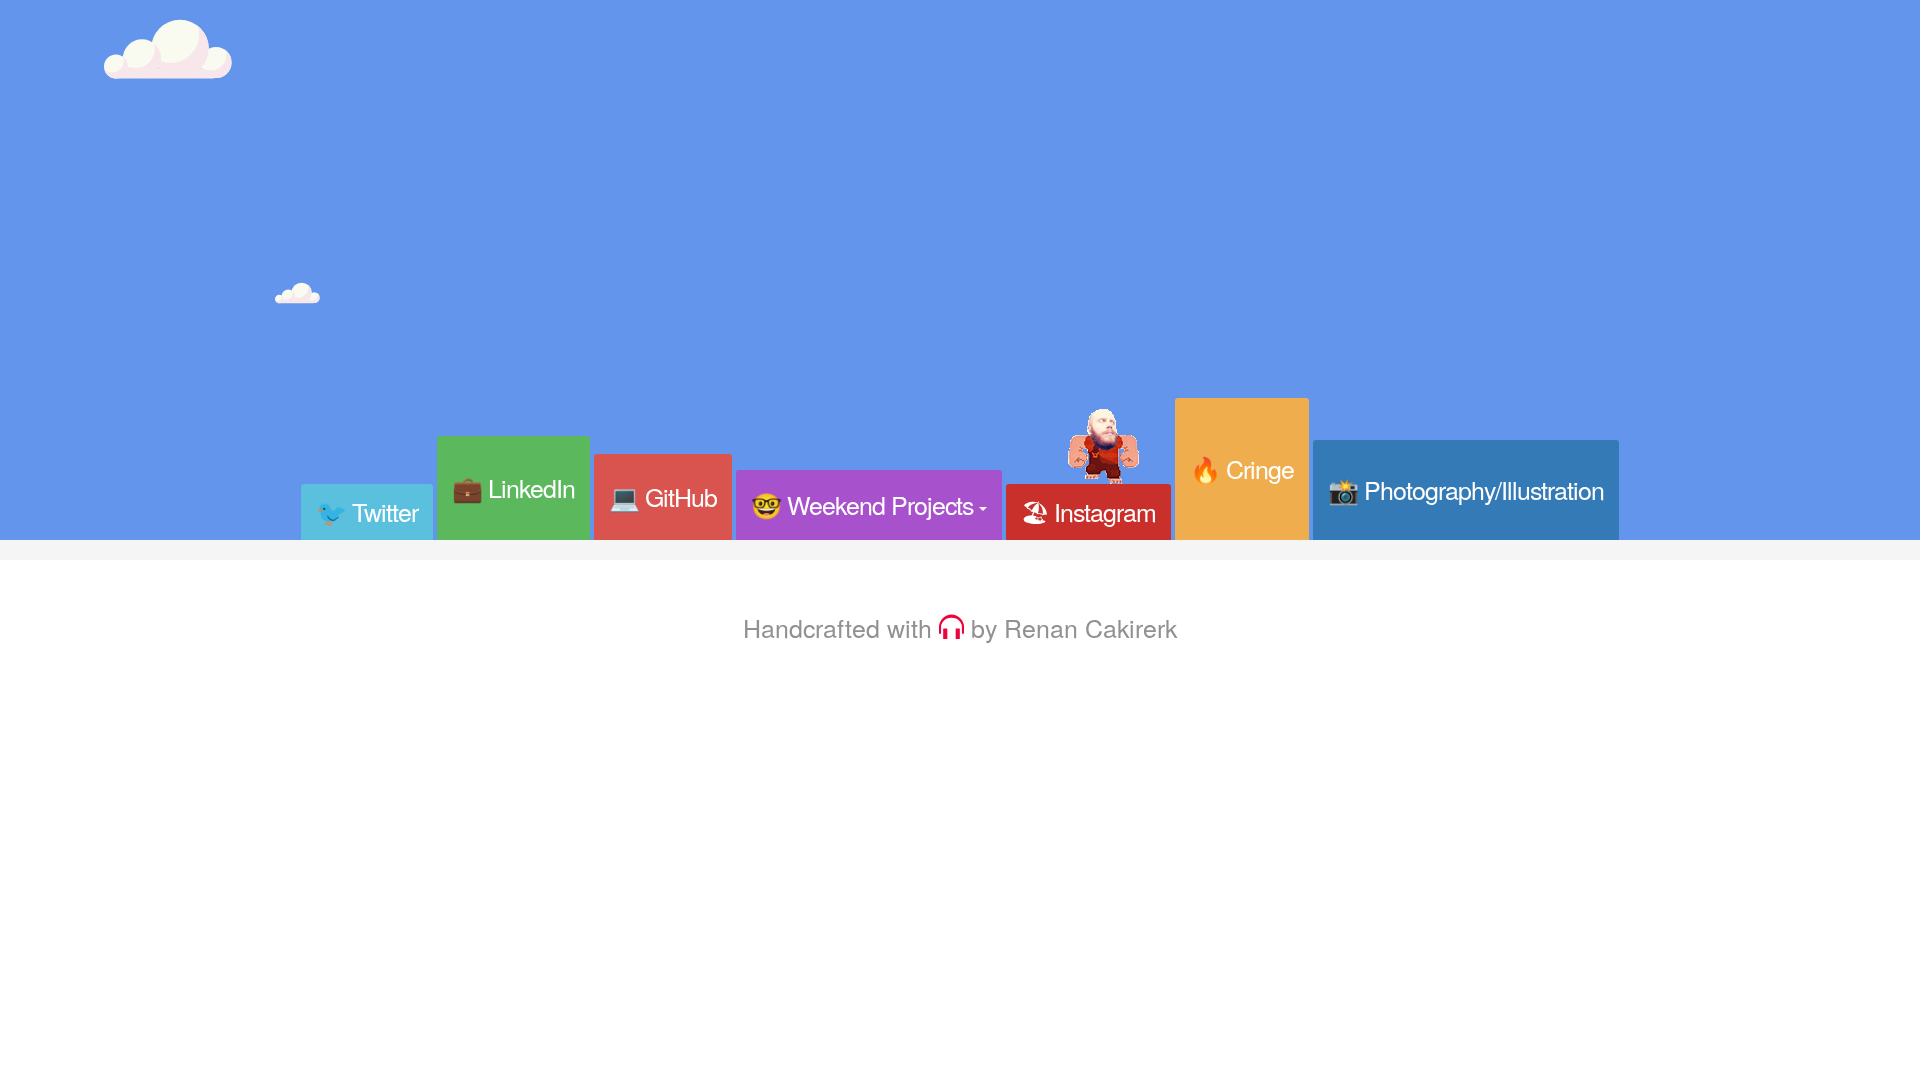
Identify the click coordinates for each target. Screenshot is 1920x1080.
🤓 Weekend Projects (865, 504)
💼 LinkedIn (513, 487)
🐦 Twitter (367, 511)
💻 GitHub (663, 496)
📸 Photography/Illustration (1466, 489)
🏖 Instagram (1088, 511)
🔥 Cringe (1242, 468)
